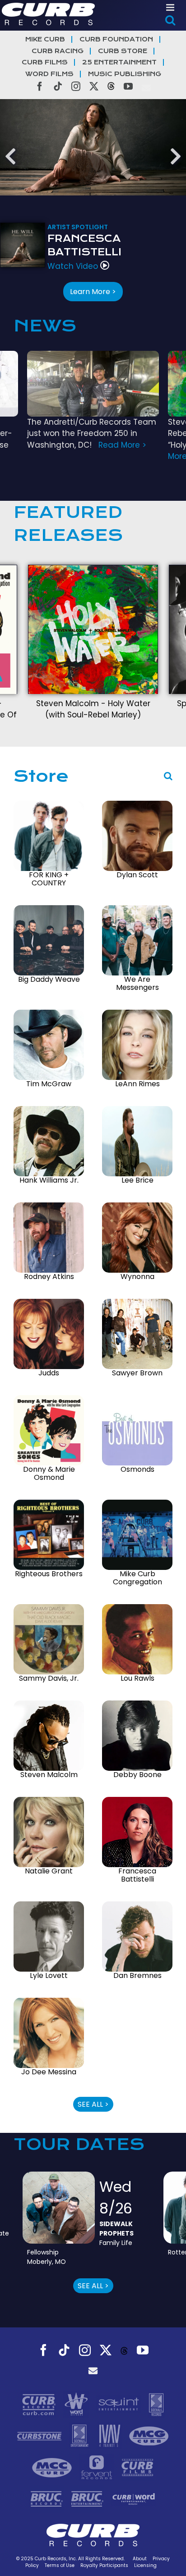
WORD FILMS (49, 74)
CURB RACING (58, 51)
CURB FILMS (45, 62)
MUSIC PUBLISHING (125, 74)
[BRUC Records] (48, 2499)
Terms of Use (60, 2565)
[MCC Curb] (53, 2467)
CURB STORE (123, 51)
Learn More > (93, 292)
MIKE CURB (45, 39)
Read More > (122, 445)
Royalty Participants (104, 2565)
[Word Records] (77, 2404)
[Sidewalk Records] (156, 2404)
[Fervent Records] (98, 2467)
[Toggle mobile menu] (171, 7)
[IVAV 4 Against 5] (111, 2435)
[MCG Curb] (149, 2435)
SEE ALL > (93, 2104)
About (140, 2559)
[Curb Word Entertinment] (134, 2499)
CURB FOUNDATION (116, 39)
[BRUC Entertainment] (88, 2499)
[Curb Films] (137, 2467)
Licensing (145, 2565)
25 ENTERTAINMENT (119, 62)
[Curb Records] (40, 2404)
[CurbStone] (40, 2435)
